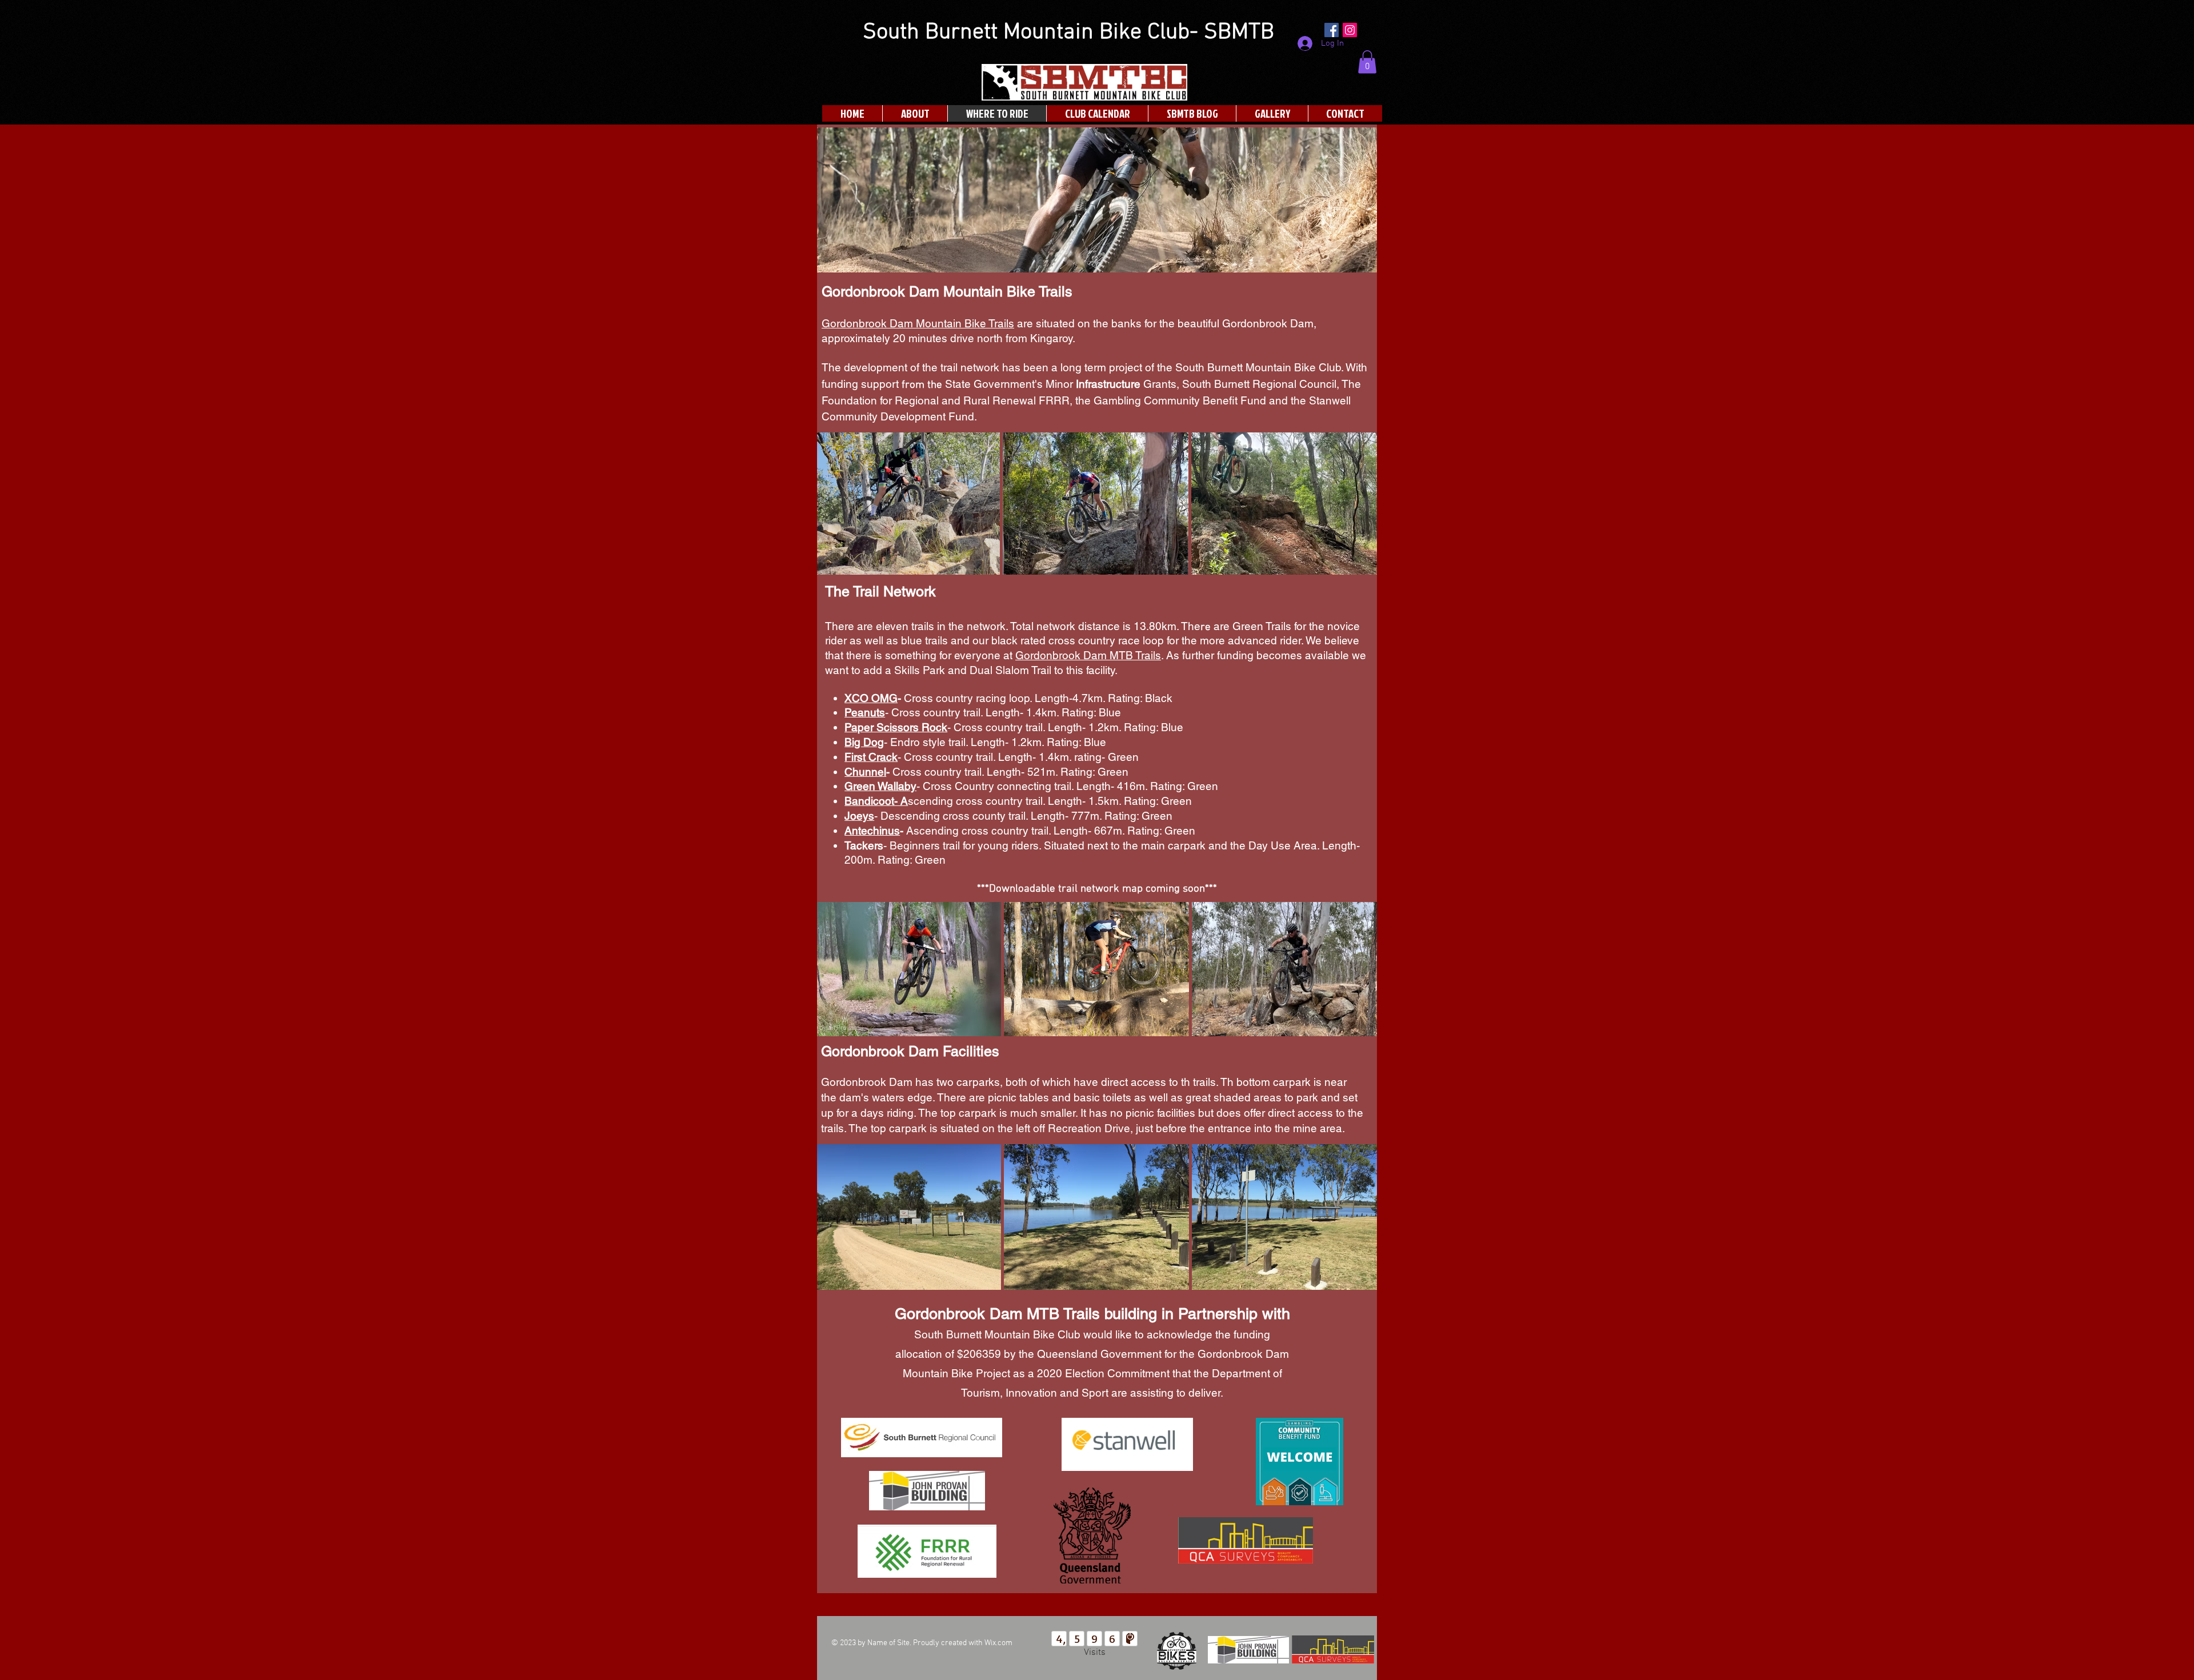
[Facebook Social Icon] (1332, 30)
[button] (1367, 62)
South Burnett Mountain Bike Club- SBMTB (1068, 33)
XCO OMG (871, 698)
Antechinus (872, 831)
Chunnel (865, 772)
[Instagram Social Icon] (1350, 30)
